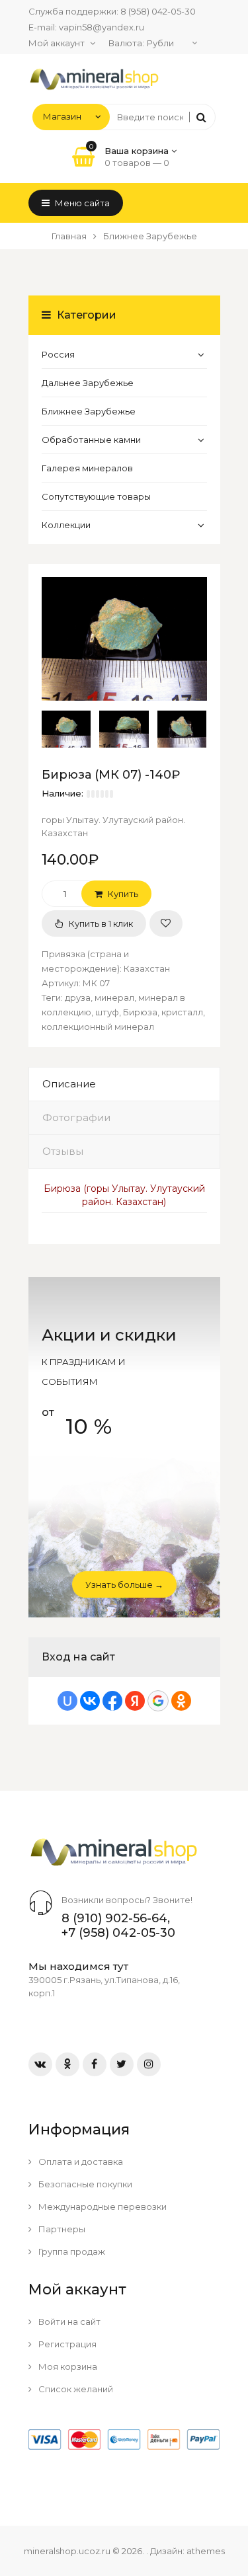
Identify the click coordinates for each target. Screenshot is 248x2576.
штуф (107, 1012)
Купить (122, 894)
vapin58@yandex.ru (102, 27)
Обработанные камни (91, 440)
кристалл (182, 1012)
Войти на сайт (68, 2322)
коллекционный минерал (98, 1027)
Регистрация (66, 2344)
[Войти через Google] (158, 1701)
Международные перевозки (102, 2206)
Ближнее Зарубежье (89, 411)
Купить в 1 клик (100, 923)
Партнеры (61, 2229)
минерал (114, 997)
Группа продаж (71, 2251)
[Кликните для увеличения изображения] (124, 639)
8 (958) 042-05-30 (158, 11)
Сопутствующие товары (96, 496)
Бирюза (140, 1012)
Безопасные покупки (84, 2184)
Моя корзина (67, 2366)
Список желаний (75, 2389)
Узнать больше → (124, 1584)
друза (78, 997)
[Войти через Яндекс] (135, 1701)
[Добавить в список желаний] (166, 923)
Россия (58, 354)
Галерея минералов (87, 468)
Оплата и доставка (80, 2162)
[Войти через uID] (67, 1701)
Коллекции (66, 525)
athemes (206, 2551)
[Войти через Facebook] (112, 1701)
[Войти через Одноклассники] (181, 1701)
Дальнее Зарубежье (88, 383)
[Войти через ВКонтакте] (90, 1701)
